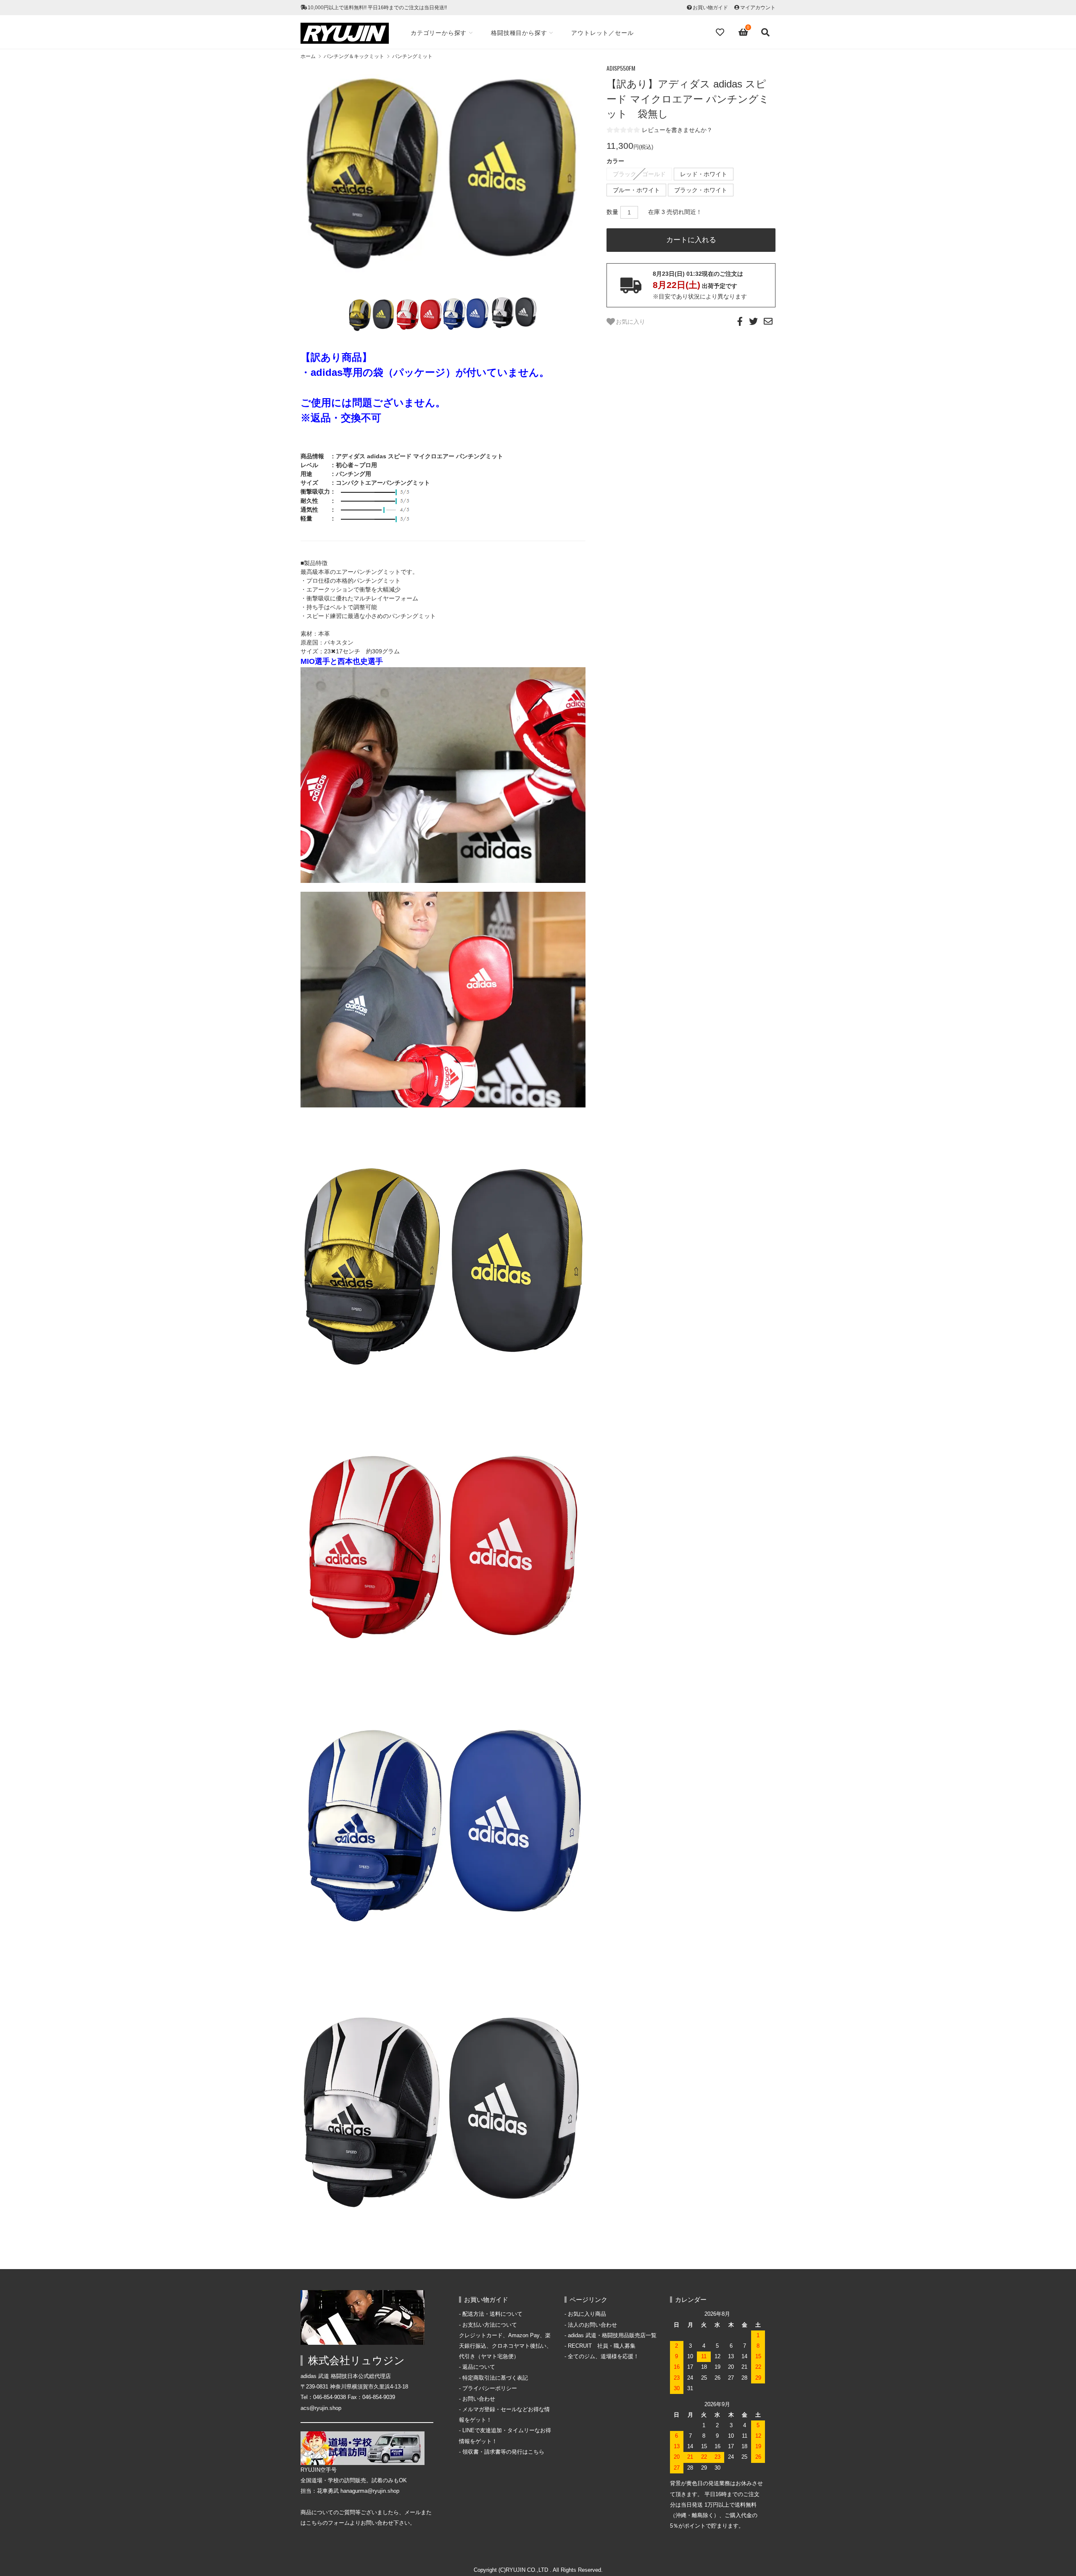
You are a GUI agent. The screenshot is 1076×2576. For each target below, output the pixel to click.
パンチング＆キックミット (354, 56)
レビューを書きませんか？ (677, 130)
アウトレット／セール (602, 33)
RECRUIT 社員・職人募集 (602, 2346)
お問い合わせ (479, 2399)
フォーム (339, 2523)
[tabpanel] (443, 178)
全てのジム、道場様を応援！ (603, 2357)
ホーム (308, 56)
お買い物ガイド (710, 8)
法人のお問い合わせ (592, 2325)
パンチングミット (412, 56)
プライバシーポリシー (490, 2388)
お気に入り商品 (587, 2314)
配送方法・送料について (492, 2314)
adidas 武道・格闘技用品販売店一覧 (612, 2336)
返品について (479, 2367)
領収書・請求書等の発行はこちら (503, 2452)
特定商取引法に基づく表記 (495, 2378)
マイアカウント (758, 8)
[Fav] (721, 32)
